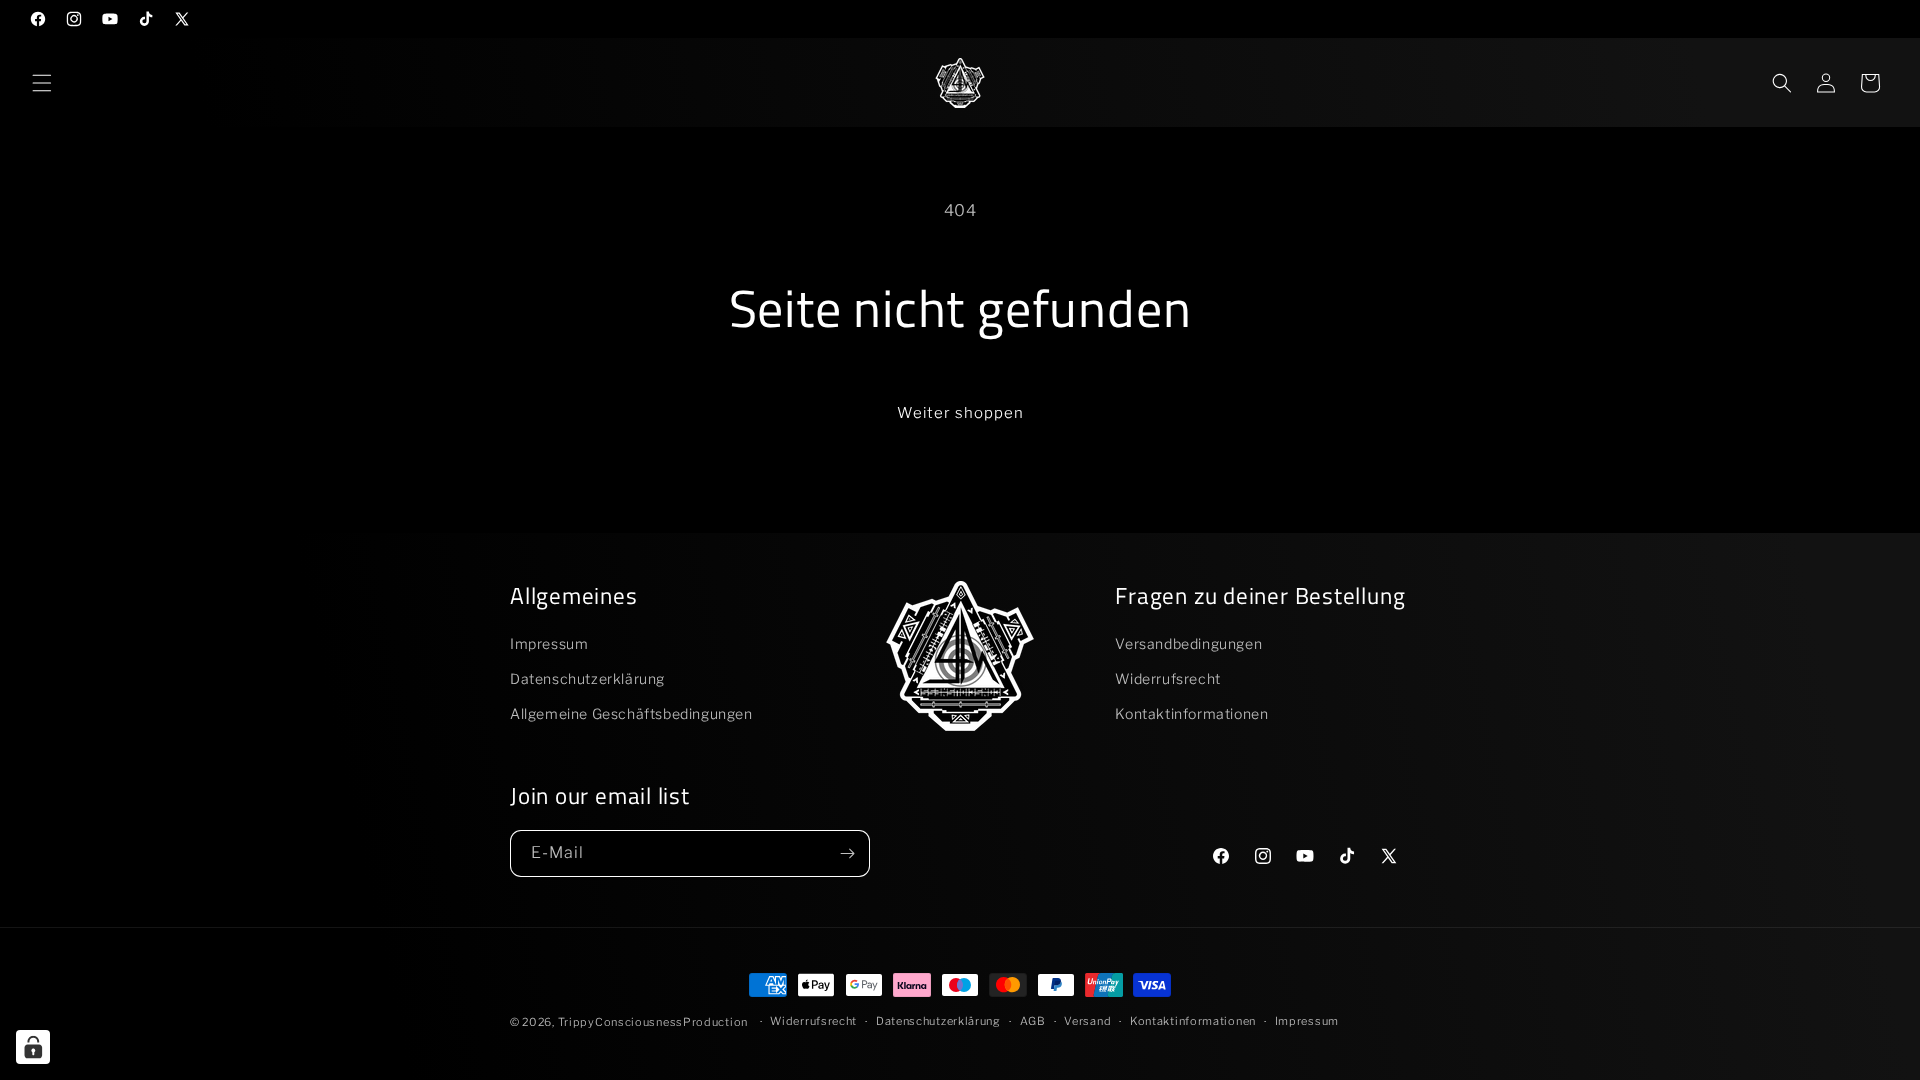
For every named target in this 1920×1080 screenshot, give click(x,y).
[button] (42, 83)
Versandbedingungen (1188, 643)
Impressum (549, 643)
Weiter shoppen (960, 413)
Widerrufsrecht (1167, 678)
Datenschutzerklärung (587, 678)
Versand (1087, 1021)
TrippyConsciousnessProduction (653, 1022)
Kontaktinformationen (1191, 713)
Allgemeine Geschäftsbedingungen (631, 713)
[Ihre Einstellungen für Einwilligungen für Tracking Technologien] (33, 1047)
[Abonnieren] (847, 853)
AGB (1033, 1021)
